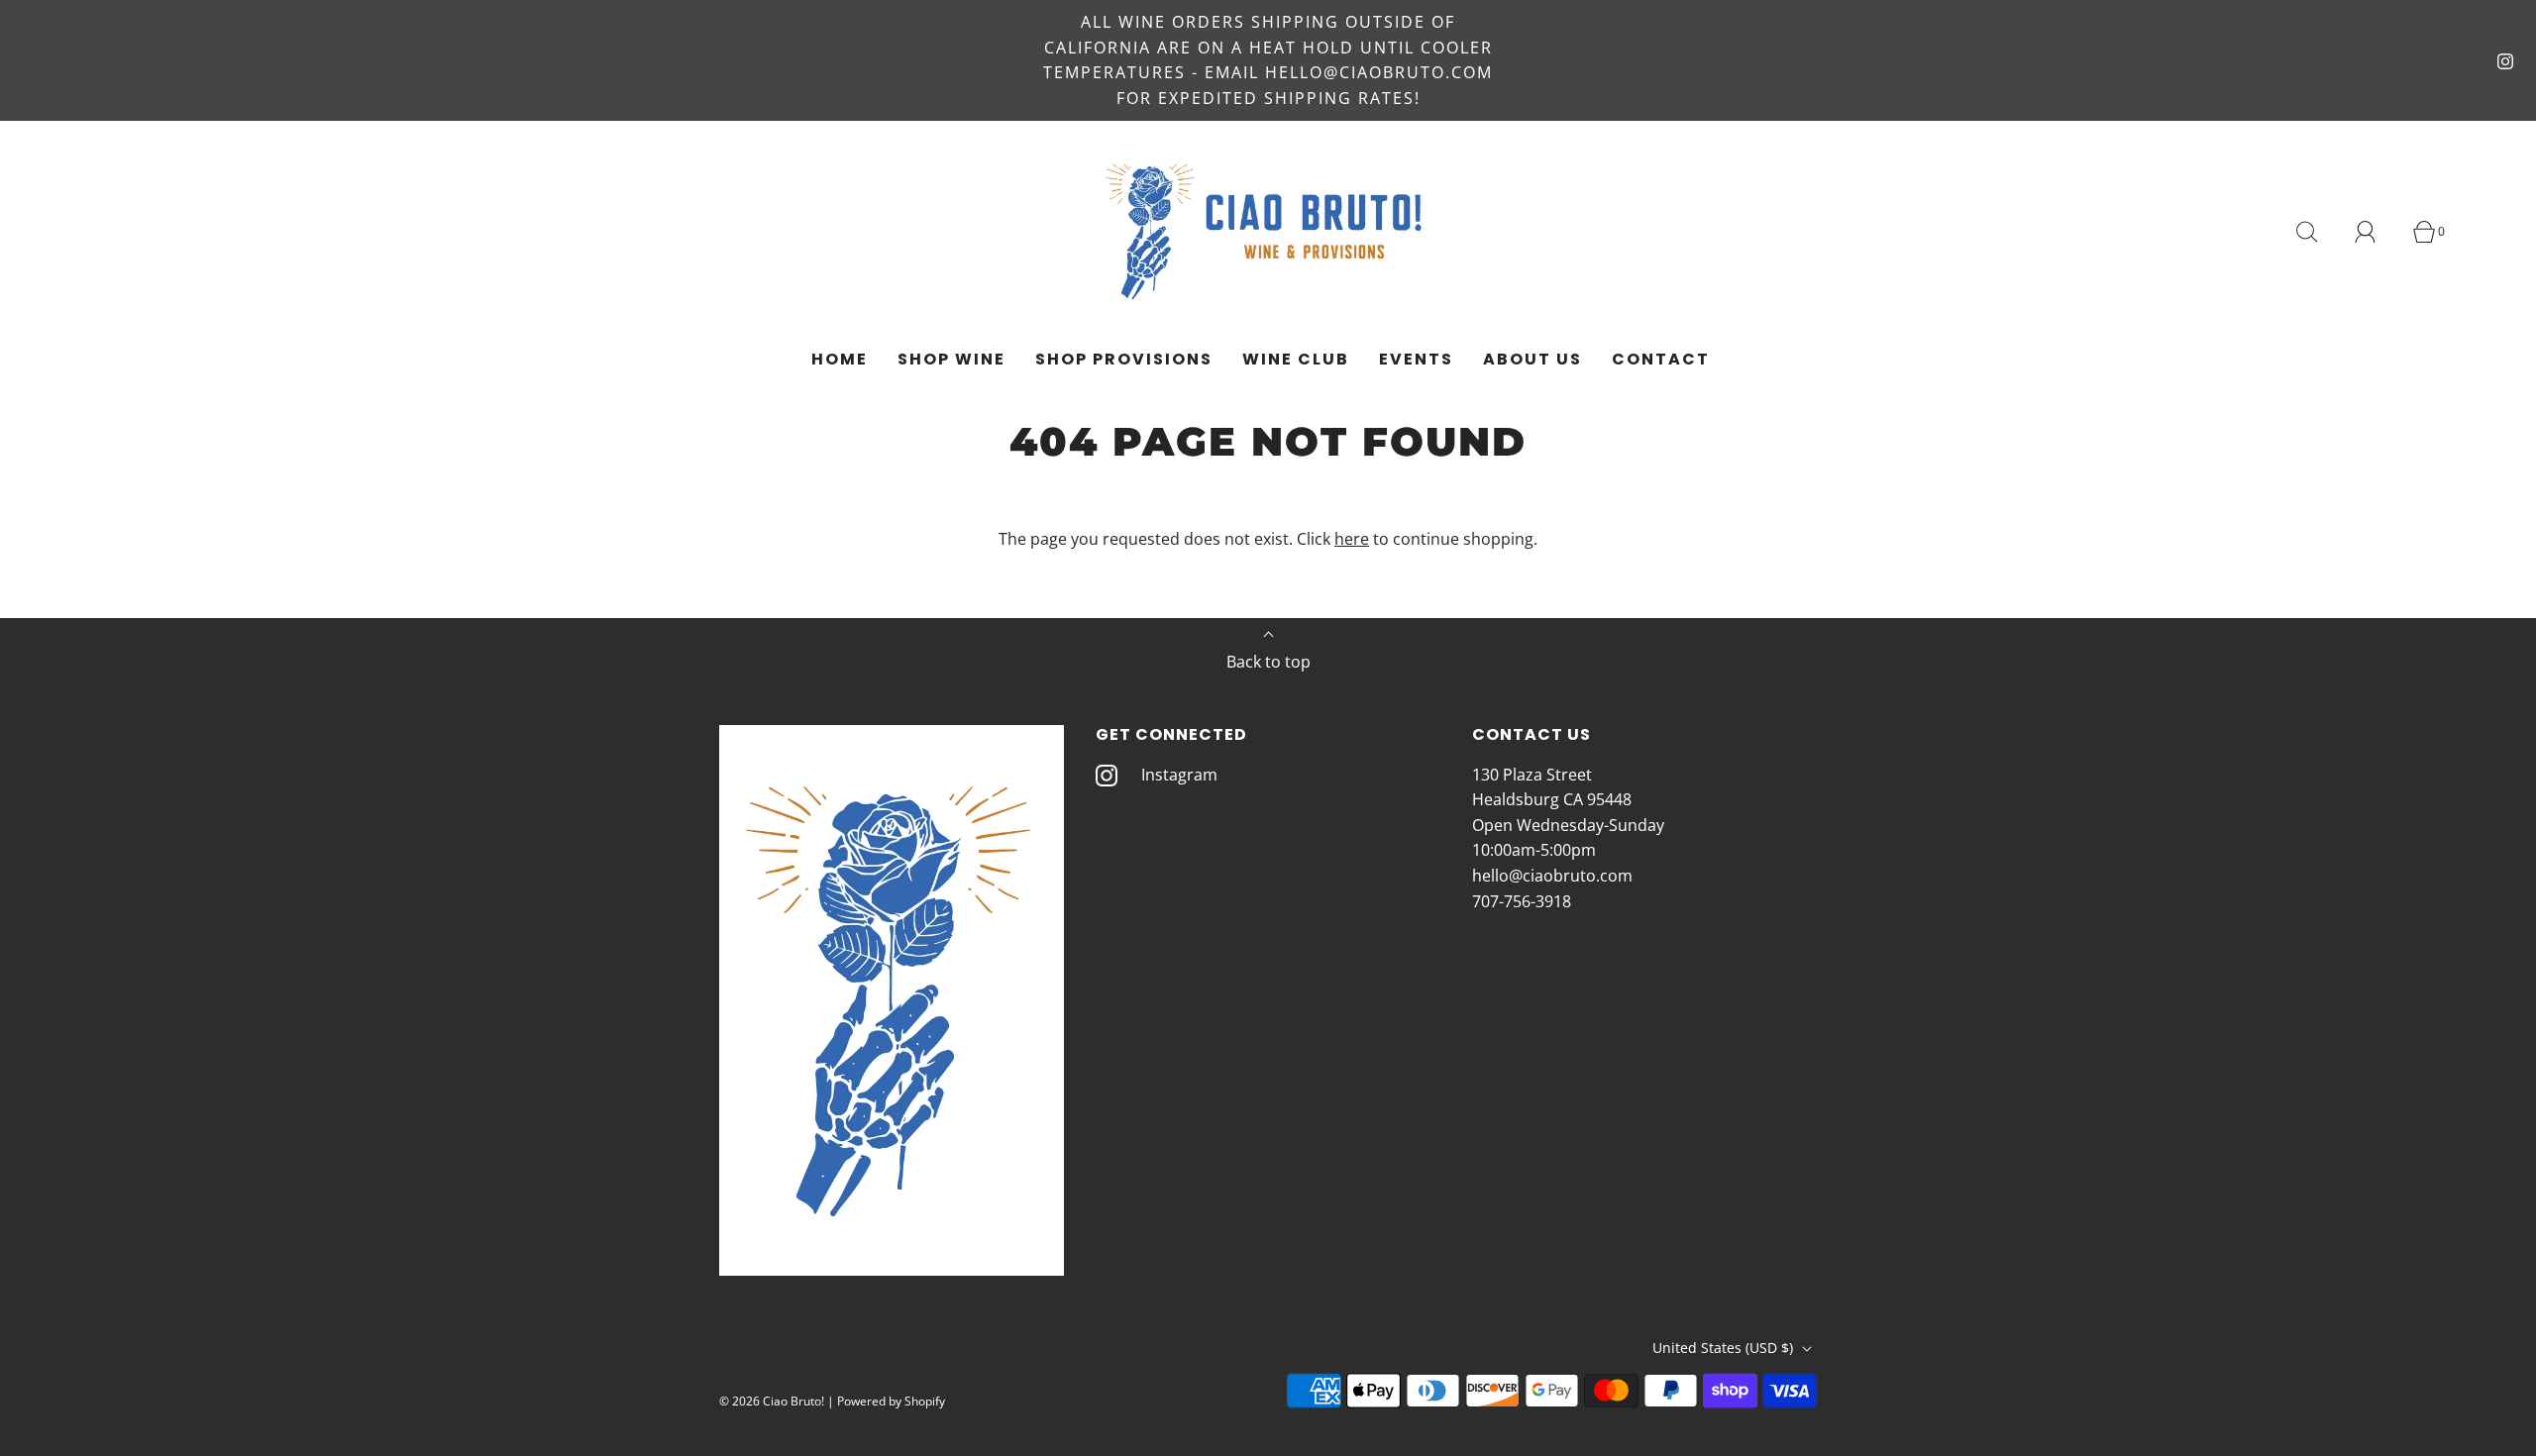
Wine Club (1296, 359)
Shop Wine (951, 359)
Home (840, 359)
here (1352, 539)
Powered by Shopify (891, 1401)
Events (1416, 359)
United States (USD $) (1725, 1348)
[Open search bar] (2318, 232)
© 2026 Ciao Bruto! (772, 1401)
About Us (1532, 359)
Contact (1661, 359)
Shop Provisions (1124, 359)
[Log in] (2377, 232)
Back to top (1268, 662)
